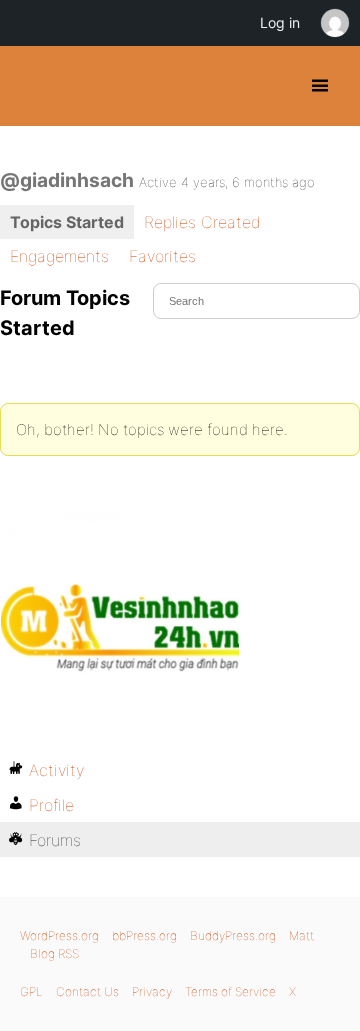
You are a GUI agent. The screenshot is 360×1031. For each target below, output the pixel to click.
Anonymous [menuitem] (334, 23)
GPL (31, 991)
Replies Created (202, 222)
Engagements (59, 256)
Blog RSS (54, 953)
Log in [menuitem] (280, 22)
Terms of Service (230, 991)
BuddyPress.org (32, 86)
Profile (51, 805)
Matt (301, 935)
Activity (56, 770)
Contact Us (87, 991)
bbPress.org (144, 935)
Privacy (152, 991)
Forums (55, 840)
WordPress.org (59, 935)
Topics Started (67, 222)
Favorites (162, 256)
